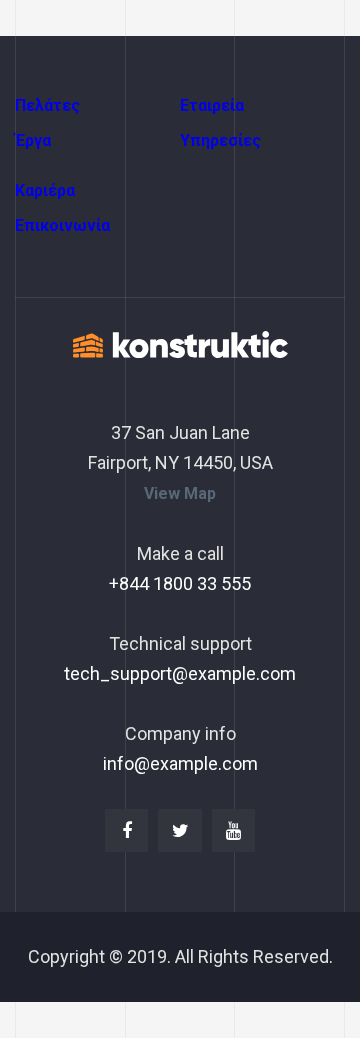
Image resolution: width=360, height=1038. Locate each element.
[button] (180, 494)
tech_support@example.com (180, 673)
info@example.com (180, 763)
